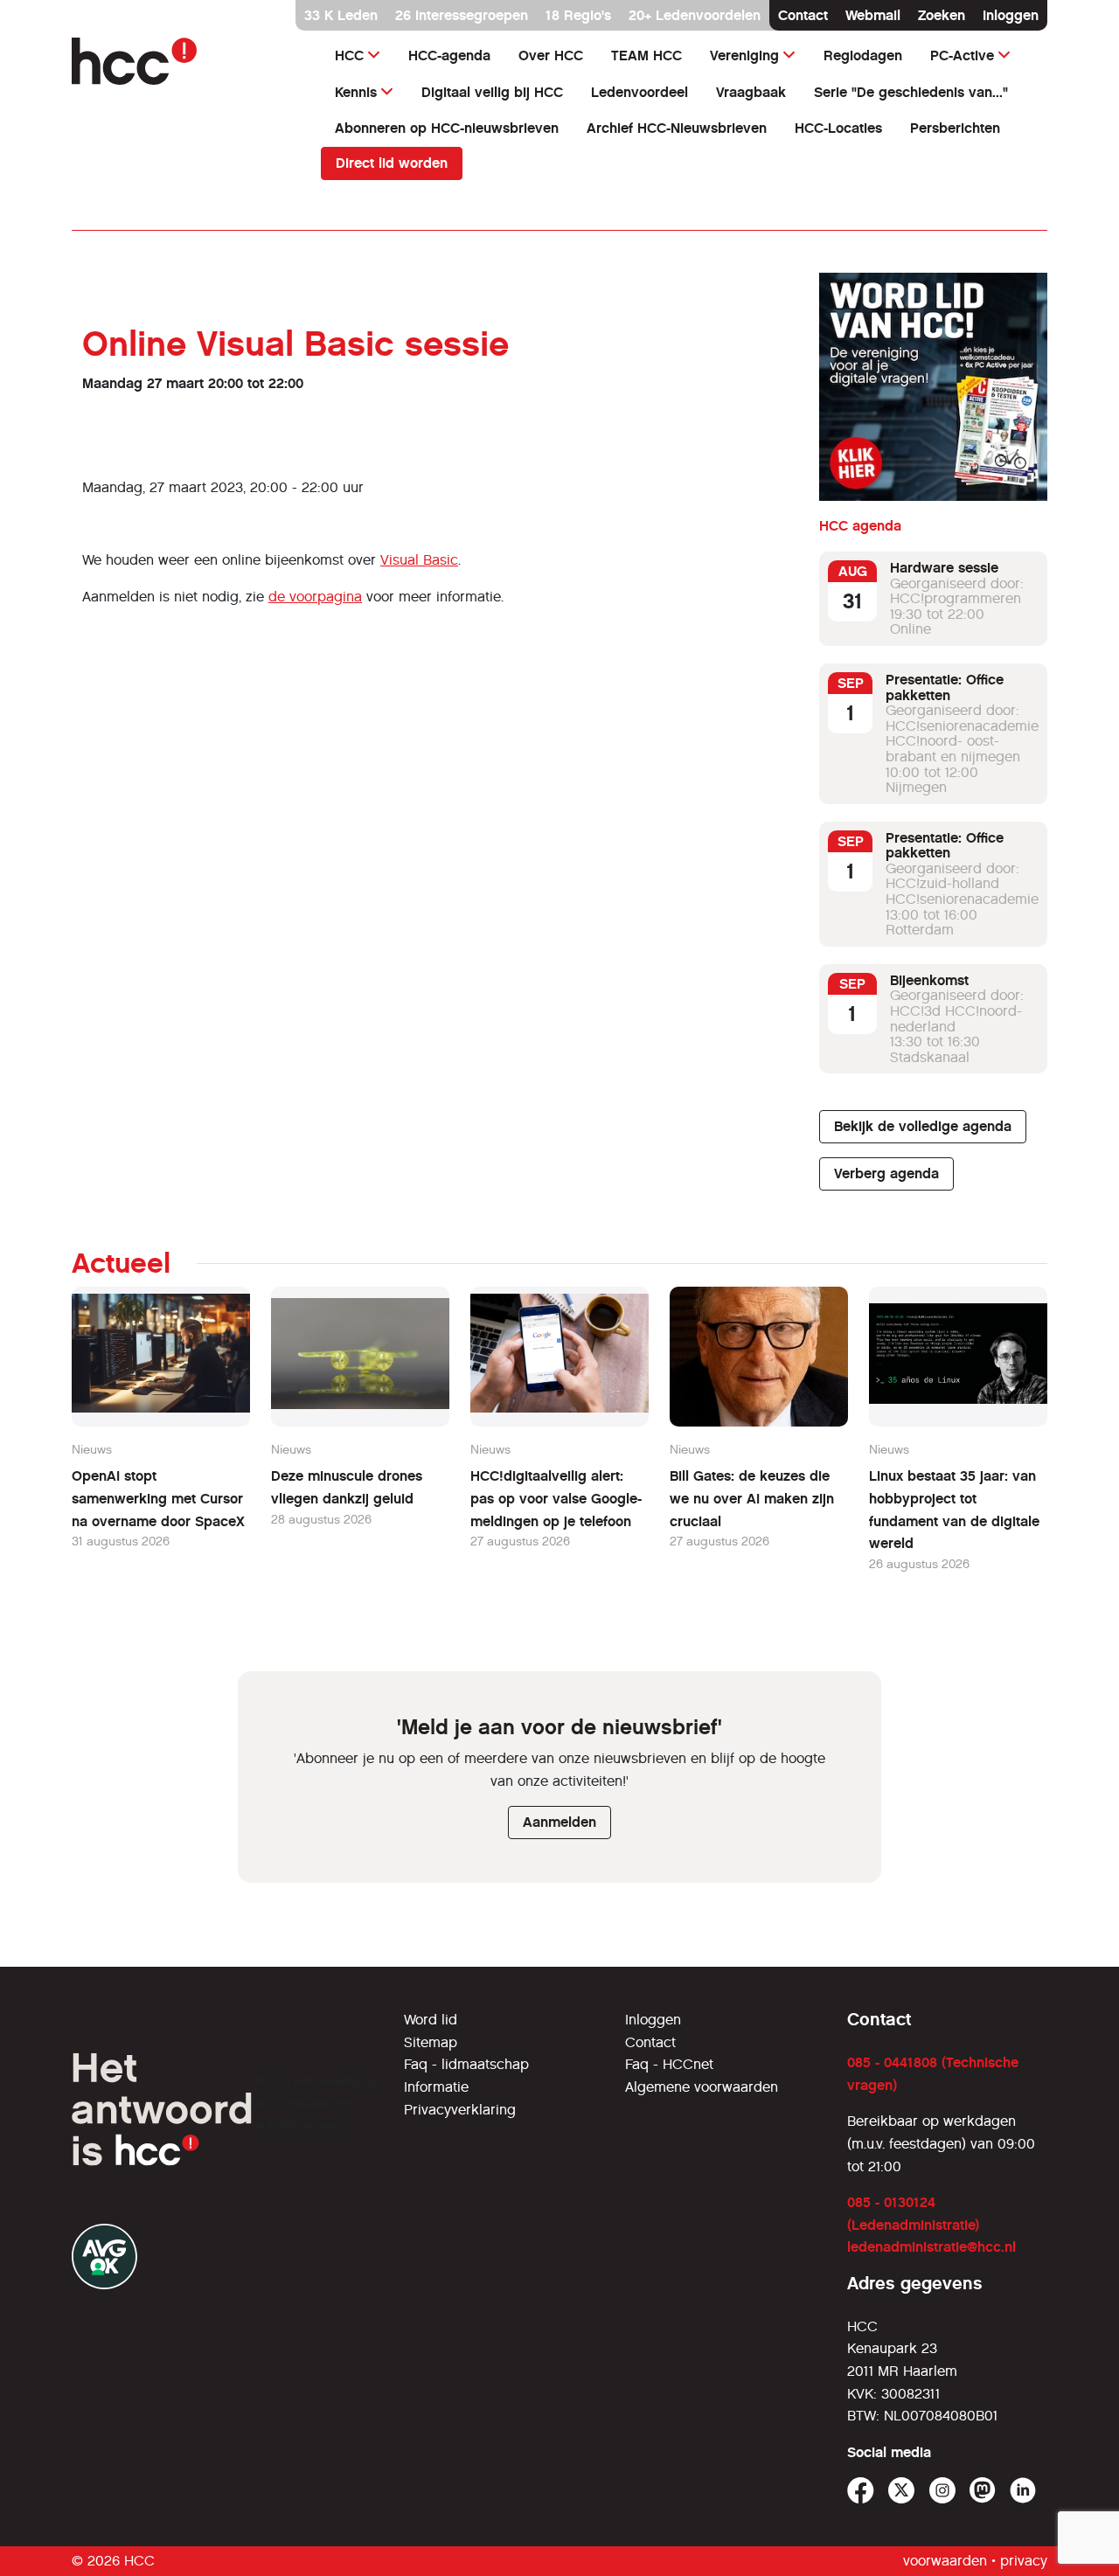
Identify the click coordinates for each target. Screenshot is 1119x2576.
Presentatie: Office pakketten (945, 687)
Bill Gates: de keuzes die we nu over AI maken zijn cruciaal (752, 1498)
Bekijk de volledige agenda (923, 1126)
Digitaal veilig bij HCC (492, 92)
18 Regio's (578, 15)
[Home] (186, 61)
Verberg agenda (886, 1173)
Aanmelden (559, 1822)
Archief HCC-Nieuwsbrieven (677, 128)
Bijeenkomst (929, 980)
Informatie (436, 2087)
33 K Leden (341, 15)
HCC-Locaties (838, 128)
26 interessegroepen (462, 15)
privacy (1024, 2561)
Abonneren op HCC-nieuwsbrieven (447, 128)
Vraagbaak (751, 92)
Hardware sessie (944, 568)
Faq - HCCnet (669, 2064)
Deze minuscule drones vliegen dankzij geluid (347, 1487)
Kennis (356, 92)
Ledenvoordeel (639, 92)
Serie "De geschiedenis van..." (911, 92)
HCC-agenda (449, 56)
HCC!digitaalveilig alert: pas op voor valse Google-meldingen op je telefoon (556, 1498)
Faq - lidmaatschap (466, 2064)
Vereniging (744, 56)
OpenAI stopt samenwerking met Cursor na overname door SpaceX (158, 1498)
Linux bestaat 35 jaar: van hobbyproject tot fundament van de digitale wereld (954, 1510)
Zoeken (942, 15)
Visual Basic (419, 560)
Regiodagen (863, 56)
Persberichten (955, 128)
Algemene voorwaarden (702, 2087)
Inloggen (1011, 15)
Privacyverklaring (460, 2110)
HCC (349, 56)
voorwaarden (945, 2561)
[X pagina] (902, 2491)
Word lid (431, 2020)
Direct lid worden (392, 163)
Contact (803, 15)
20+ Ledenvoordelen (695, 15)
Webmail (873, 15)
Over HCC (551, 56)
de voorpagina (315, 597)
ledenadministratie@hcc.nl (931, 2247)
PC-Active (962, 56)
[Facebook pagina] (861, 2491)
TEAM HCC (646, 56)
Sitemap (431, 2042)
